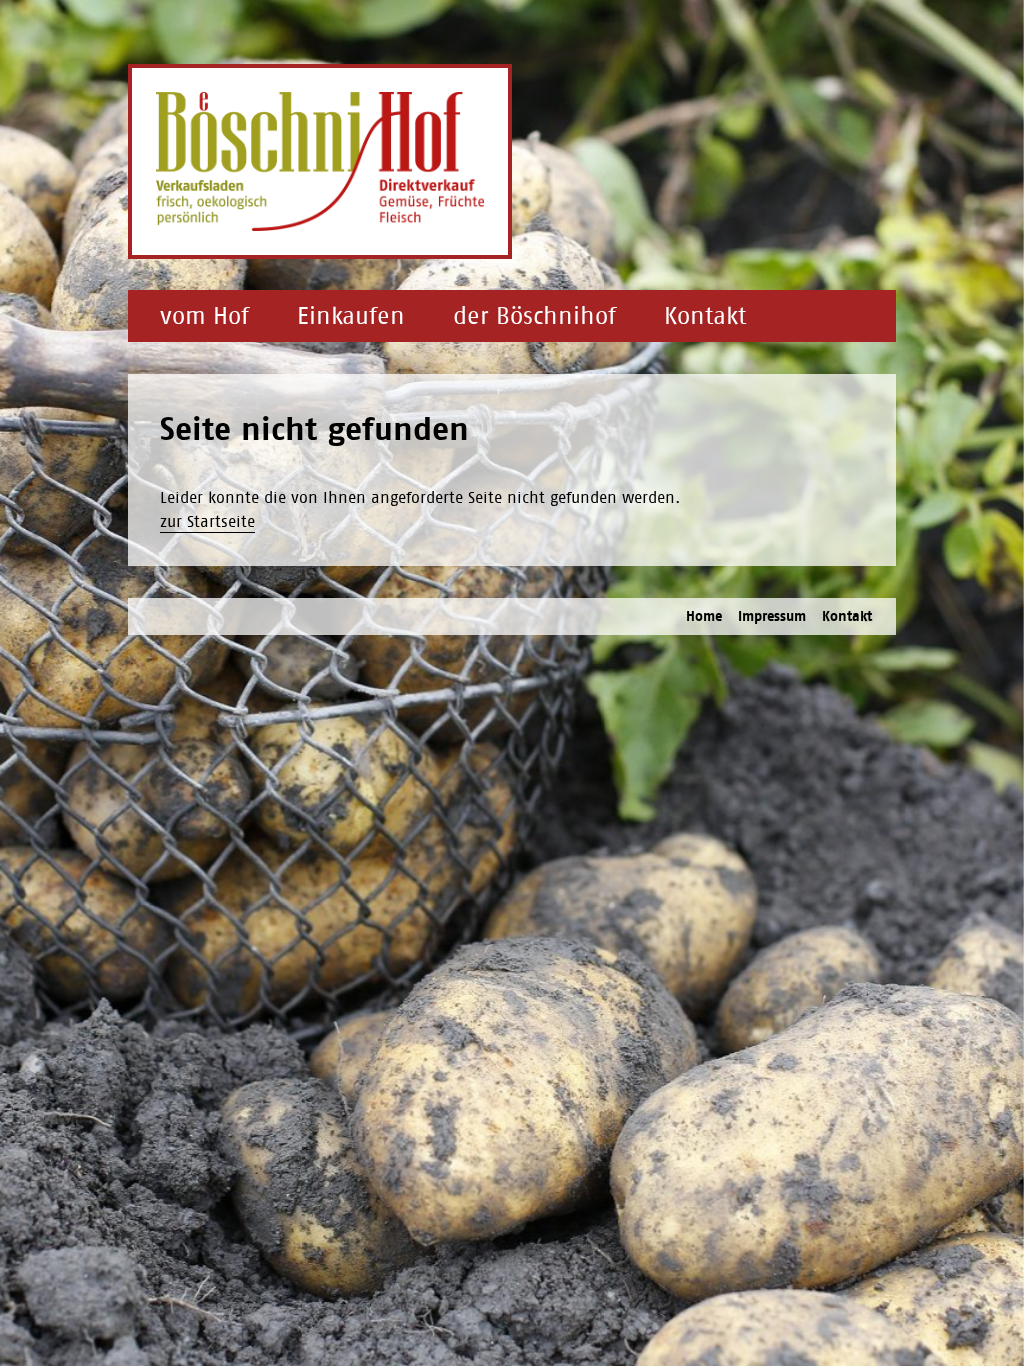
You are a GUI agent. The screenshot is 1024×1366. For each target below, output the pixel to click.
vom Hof (204, 315)
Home (704, 616)
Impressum (772, 616)
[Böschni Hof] (320, 161)
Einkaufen (351, 315)
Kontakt (705, 315)
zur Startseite (207, 521)
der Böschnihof (534, 315)
